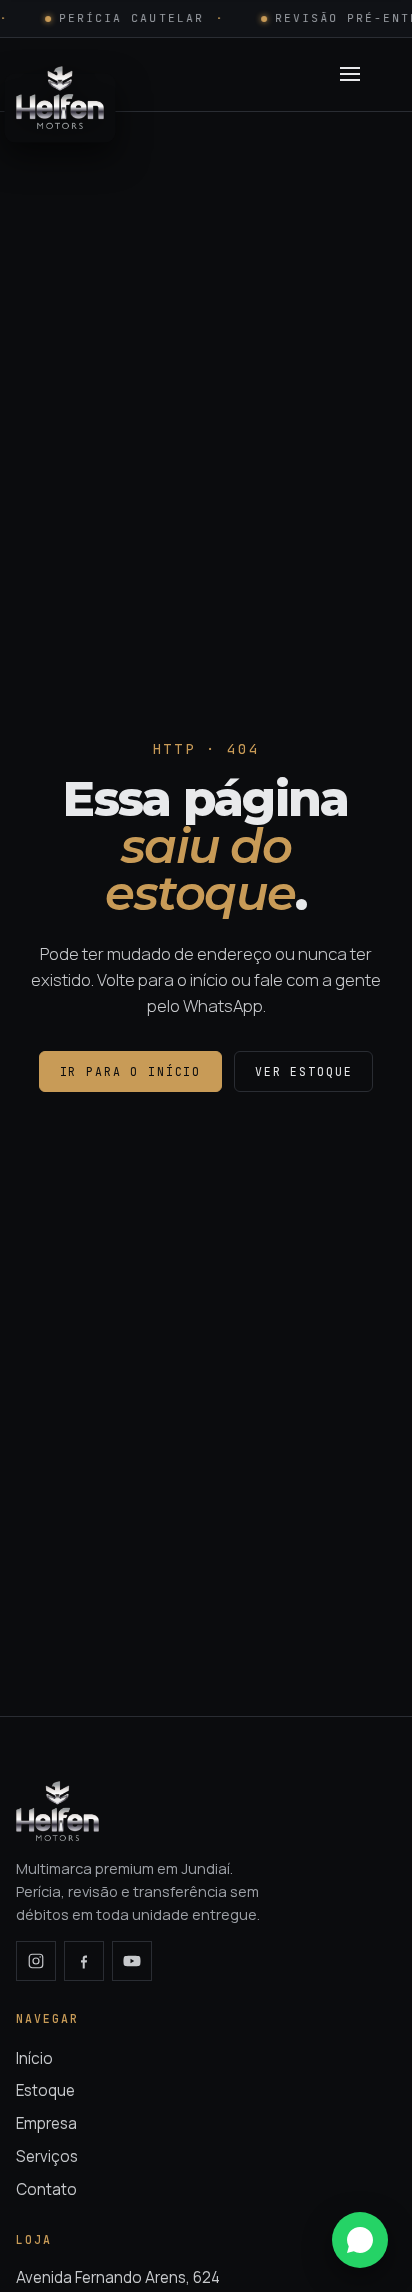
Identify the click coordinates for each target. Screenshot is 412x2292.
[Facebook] (84, 1961)
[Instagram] (36, 1961)
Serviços (47, 2156)
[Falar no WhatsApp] (360, 2240)
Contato (46, 2189)
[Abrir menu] (350, 74)
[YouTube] (132, 1961)
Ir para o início (131, 1071)
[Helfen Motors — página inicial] (60, 74)
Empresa (46, 2123)
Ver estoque (303, 1071)
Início (34, 2058)
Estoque (45, 2090)
